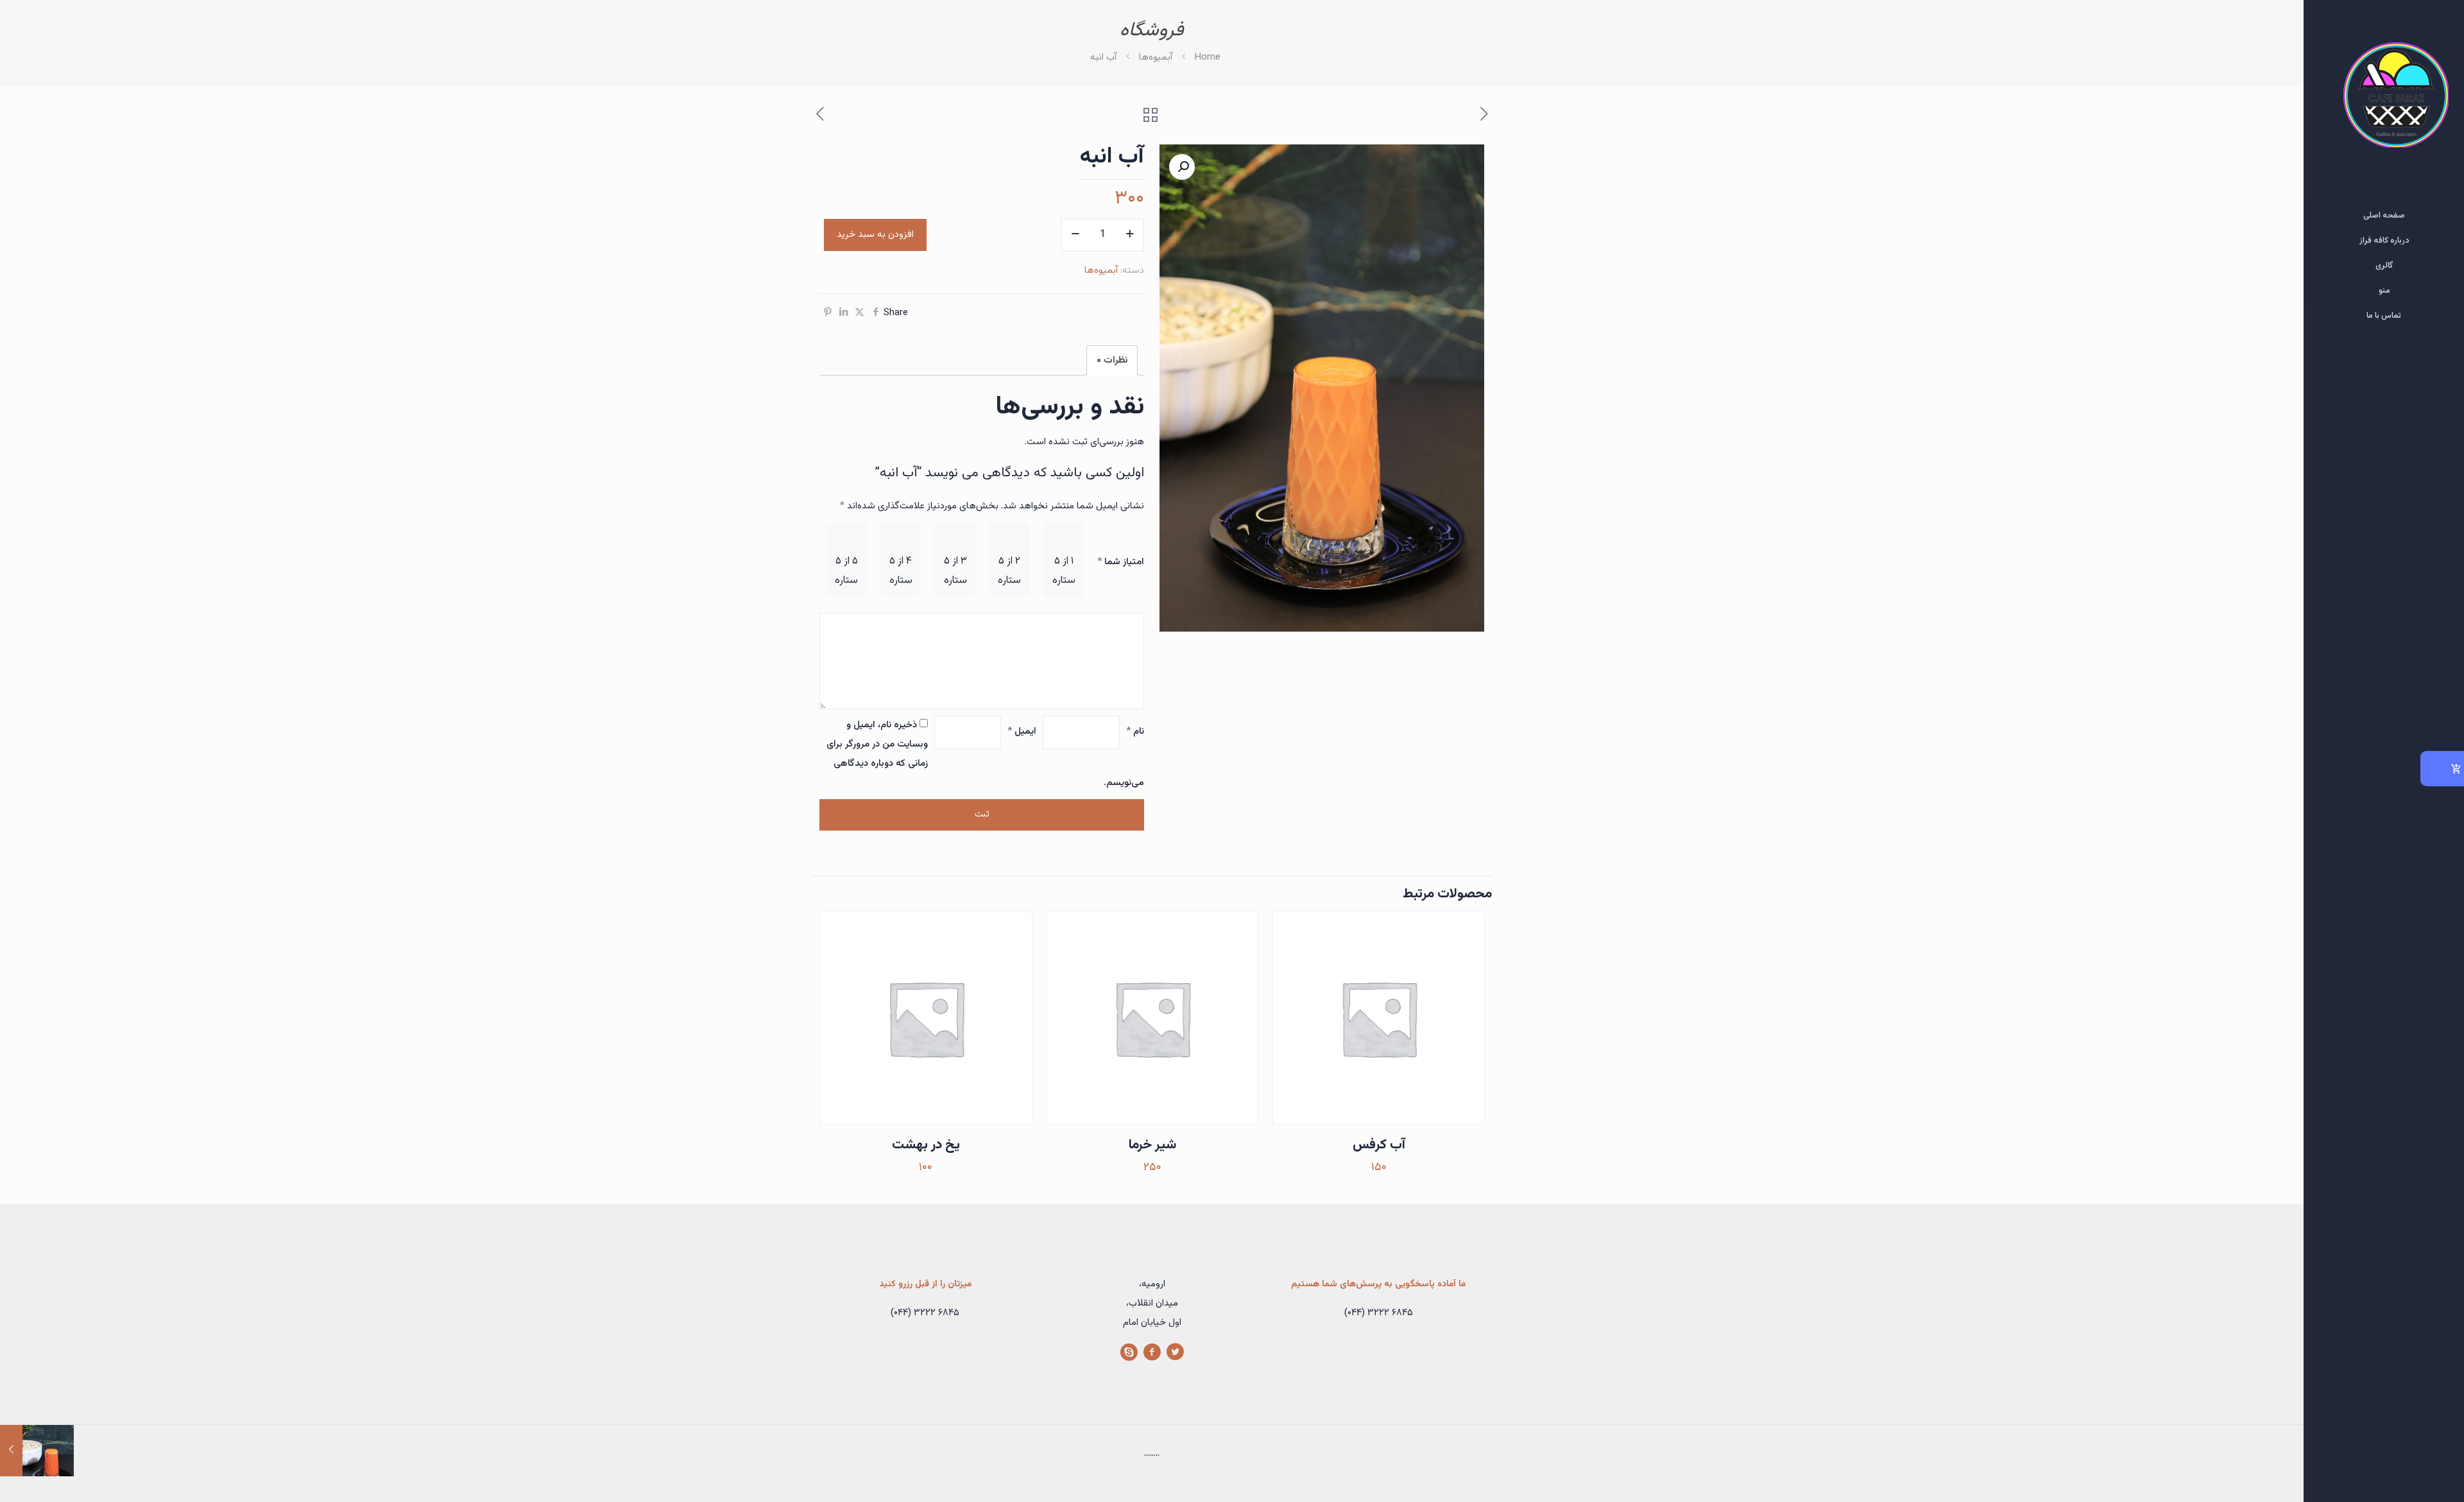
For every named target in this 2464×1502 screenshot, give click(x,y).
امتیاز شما (1121, 562)
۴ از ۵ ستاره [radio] (901, 571)
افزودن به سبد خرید (875, 235)
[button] (1182, 167)
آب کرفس (1379, 1145)
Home (1208, 57)
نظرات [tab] (1112, 360)
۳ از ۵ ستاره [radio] (955, 571)
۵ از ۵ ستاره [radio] (846, 571)
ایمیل (1022, 731)
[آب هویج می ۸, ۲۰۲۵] (37, 1451)
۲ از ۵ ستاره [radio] (1009, 571)
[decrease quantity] (1075, 235)
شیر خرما (1152, 1145)
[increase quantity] (1130, 235)
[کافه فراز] (2384, 102)
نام (1135, 731)
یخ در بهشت (926, 1145)
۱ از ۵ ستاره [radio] (1064, 571)
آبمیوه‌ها (1156, 57)
